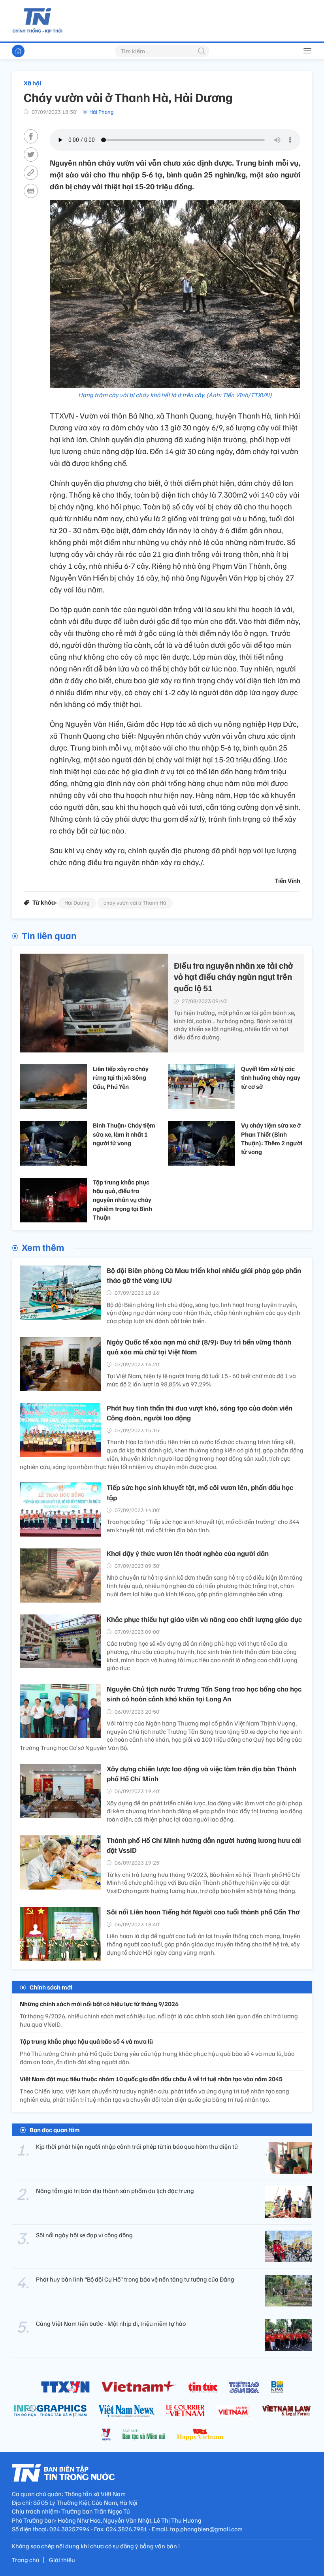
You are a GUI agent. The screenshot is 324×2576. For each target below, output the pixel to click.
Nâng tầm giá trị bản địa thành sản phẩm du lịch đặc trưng (115, 2191)
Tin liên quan (49, 935)
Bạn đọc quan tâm (55, 2130)
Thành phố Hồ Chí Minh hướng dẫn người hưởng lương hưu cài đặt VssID (204, 1845)
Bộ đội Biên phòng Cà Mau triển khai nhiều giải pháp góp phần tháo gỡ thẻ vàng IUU (204, 1275)
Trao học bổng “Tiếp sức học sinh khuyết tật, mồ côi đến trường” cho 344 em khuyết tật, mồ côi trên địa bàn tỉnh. (203, 1526)
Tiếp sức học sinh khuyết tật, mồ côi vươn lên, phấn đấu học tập (200, 1492)
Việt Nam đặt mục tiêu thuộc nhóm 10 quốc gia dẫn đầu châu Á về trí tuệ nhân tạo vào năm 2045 (151, 2079)
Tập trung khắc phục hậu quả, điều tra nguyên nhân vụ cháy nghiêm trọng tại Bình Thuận (122, 1200)
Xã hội (32, 83)
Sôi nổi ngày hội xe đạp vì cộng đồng (84, 2235)
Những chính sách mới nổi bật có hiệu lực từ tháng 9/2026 (99, 2004)
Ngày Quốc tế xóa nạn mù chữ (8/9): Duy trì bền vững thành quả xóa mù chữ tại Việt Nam (199, 1347)
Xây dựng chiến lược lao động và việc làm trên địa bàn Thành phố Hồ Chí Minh (202, 1774)
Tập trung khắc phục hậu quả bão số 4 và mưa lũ (86, 2041)
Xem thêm (43, 1247)
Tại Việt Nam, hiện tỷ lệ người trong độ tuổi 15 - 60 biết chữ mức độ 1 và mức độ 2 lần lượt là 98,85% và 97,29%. (201, 1380)
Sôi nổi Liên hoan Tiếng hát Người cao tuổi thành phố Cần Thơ (203, 1912)
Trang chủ (26, 2560)
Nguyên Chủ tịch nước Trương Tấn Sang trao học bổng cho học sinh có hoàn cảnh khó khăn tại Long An (204, 1694)
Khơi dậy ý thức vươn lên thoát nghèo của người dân (188, 1553)
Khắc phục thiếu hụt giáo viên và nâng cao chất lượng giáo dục (204, 1619)
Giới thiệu (62, 2560)
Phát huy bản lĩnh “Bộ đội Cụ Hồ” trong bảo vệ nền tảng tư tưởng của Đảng (135, 2279)
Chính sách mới (51, 1987)
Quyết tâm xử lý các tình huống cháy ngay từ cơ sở (271, 1078)
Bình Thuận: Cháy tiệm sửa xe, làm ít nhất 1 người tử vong (124, 1134)
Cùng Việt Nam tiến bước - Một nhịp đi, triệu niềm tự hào (111, 2323)
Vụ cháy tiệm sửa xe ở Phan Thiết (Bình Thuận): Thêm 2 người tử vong (272, 1138)
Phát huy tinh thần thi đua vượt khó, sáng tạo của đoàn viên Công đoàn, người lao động (200, 1413)
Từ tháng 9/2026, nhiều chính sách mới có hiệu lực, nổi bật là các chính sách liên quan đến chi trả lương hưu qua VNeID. (159, 2020)
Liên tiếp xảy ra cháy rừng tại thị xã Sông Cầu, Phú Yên (121, 1078)
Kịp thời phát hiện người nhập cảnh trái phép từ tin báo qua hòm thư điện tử (137, 2146)
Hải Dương (77, 902)
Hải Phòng (102, 112)
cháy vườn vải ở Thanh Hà (135, 902)
